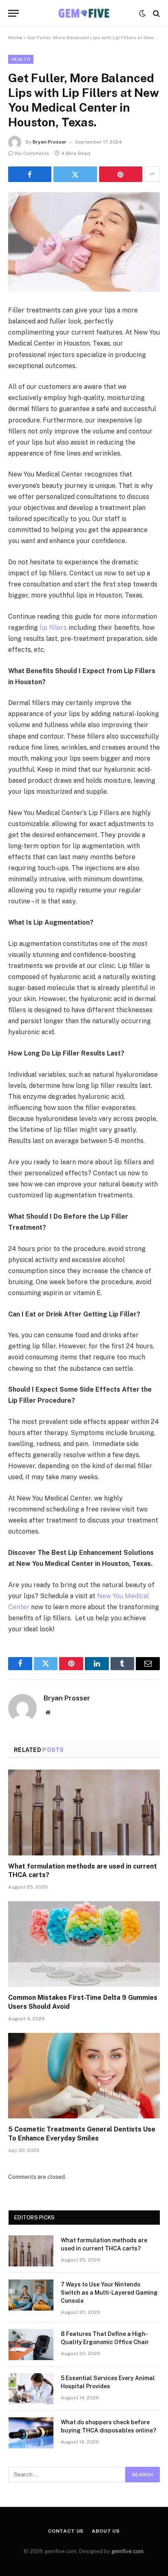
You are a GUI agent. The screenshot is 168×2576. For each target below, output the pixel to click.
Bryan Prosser (50, 142)
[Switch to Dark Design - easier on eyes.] (142, 13)
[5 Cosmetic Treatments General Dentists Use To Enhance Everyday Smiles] (84, 2076)
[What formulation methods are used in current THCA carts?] (84, 1812)
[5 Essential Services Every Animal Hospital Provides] (31, 2389)
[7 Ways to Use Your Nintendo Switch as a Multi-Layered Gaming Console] (31, 2295)
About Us (106, 2531)
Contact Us (66, 2531)
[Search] (156, 13)
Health (21, 59)
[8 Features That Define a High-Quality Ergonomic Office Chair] (31, 2345)
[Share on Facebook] (30, 174)
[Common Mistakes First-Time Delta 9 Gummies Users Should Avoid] (84, 1944)
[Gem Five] (84, 13)
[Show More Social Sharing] (152, 174)
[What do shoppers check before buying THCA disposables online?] (31, 2433)
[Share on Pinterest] (121, 174)
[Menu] (13, 13)
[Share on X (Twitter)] (75, 174)
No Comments (32, 153)
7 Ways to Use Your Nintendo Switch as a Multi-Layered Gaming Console (109, 2293)
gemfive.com (127, 2551)
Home (15, 38)
